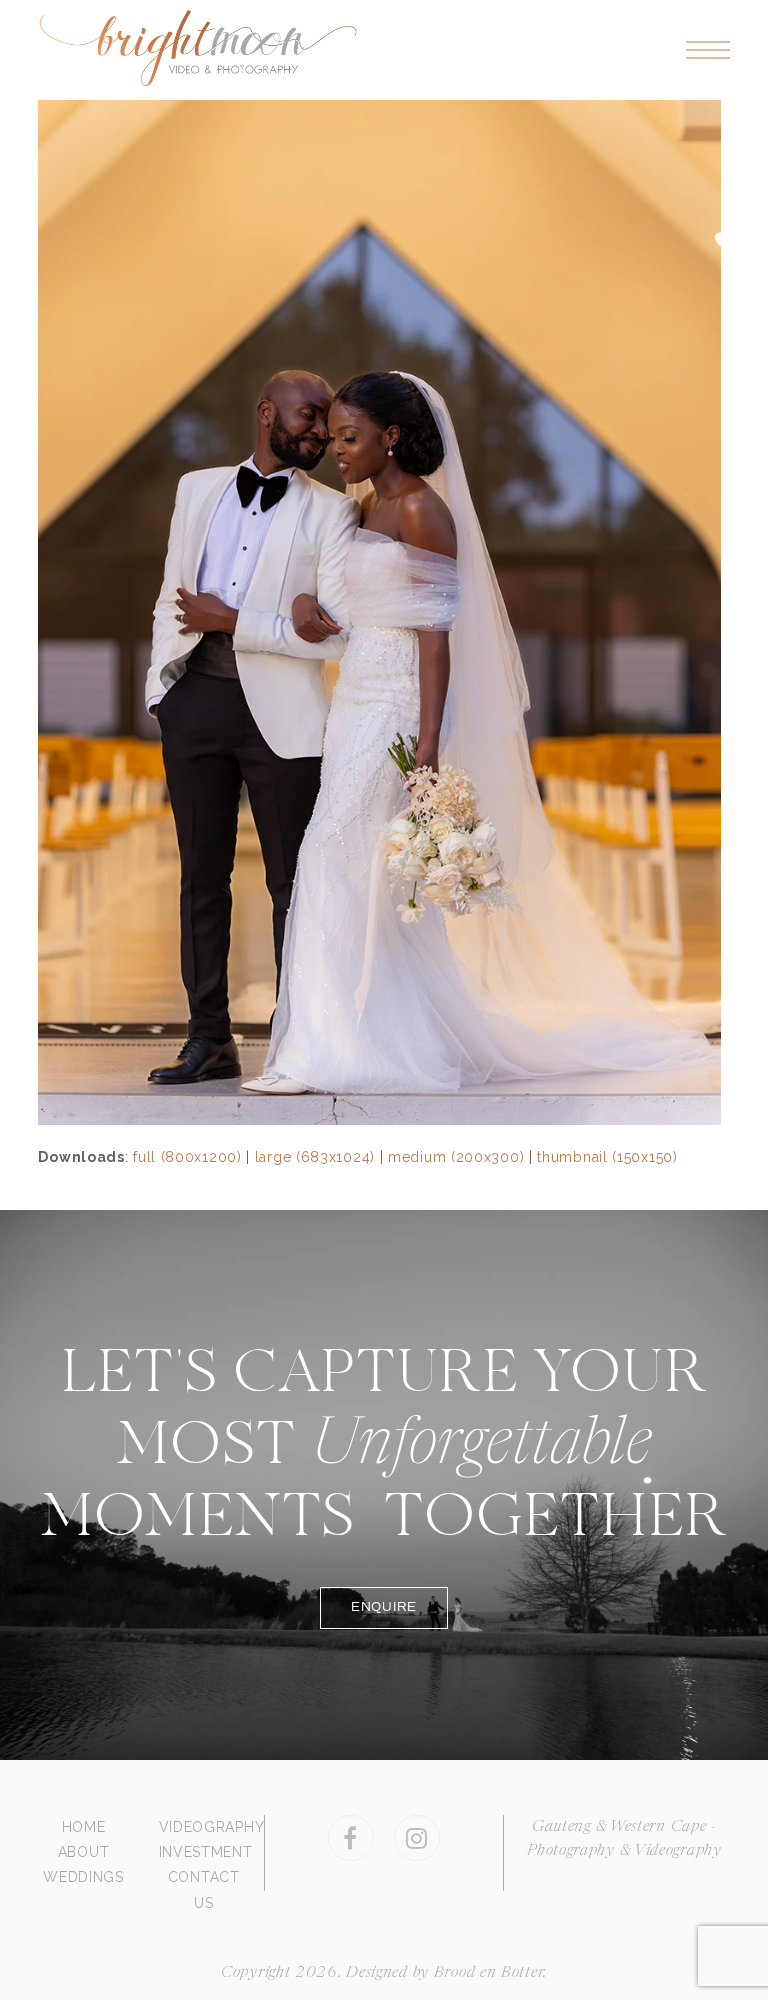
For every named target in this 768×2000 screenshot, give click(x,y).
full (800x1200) (187, 1157)
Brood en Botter (489, 1973)
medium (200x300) (456, 1157)
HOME (84, 1827)
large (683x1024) (315, 1157)
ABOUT (84, 1852)
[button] (708, 50)
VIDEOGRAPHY (212, 1827)
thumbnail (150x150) (607, 1157)
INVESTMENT (206, 1852)
